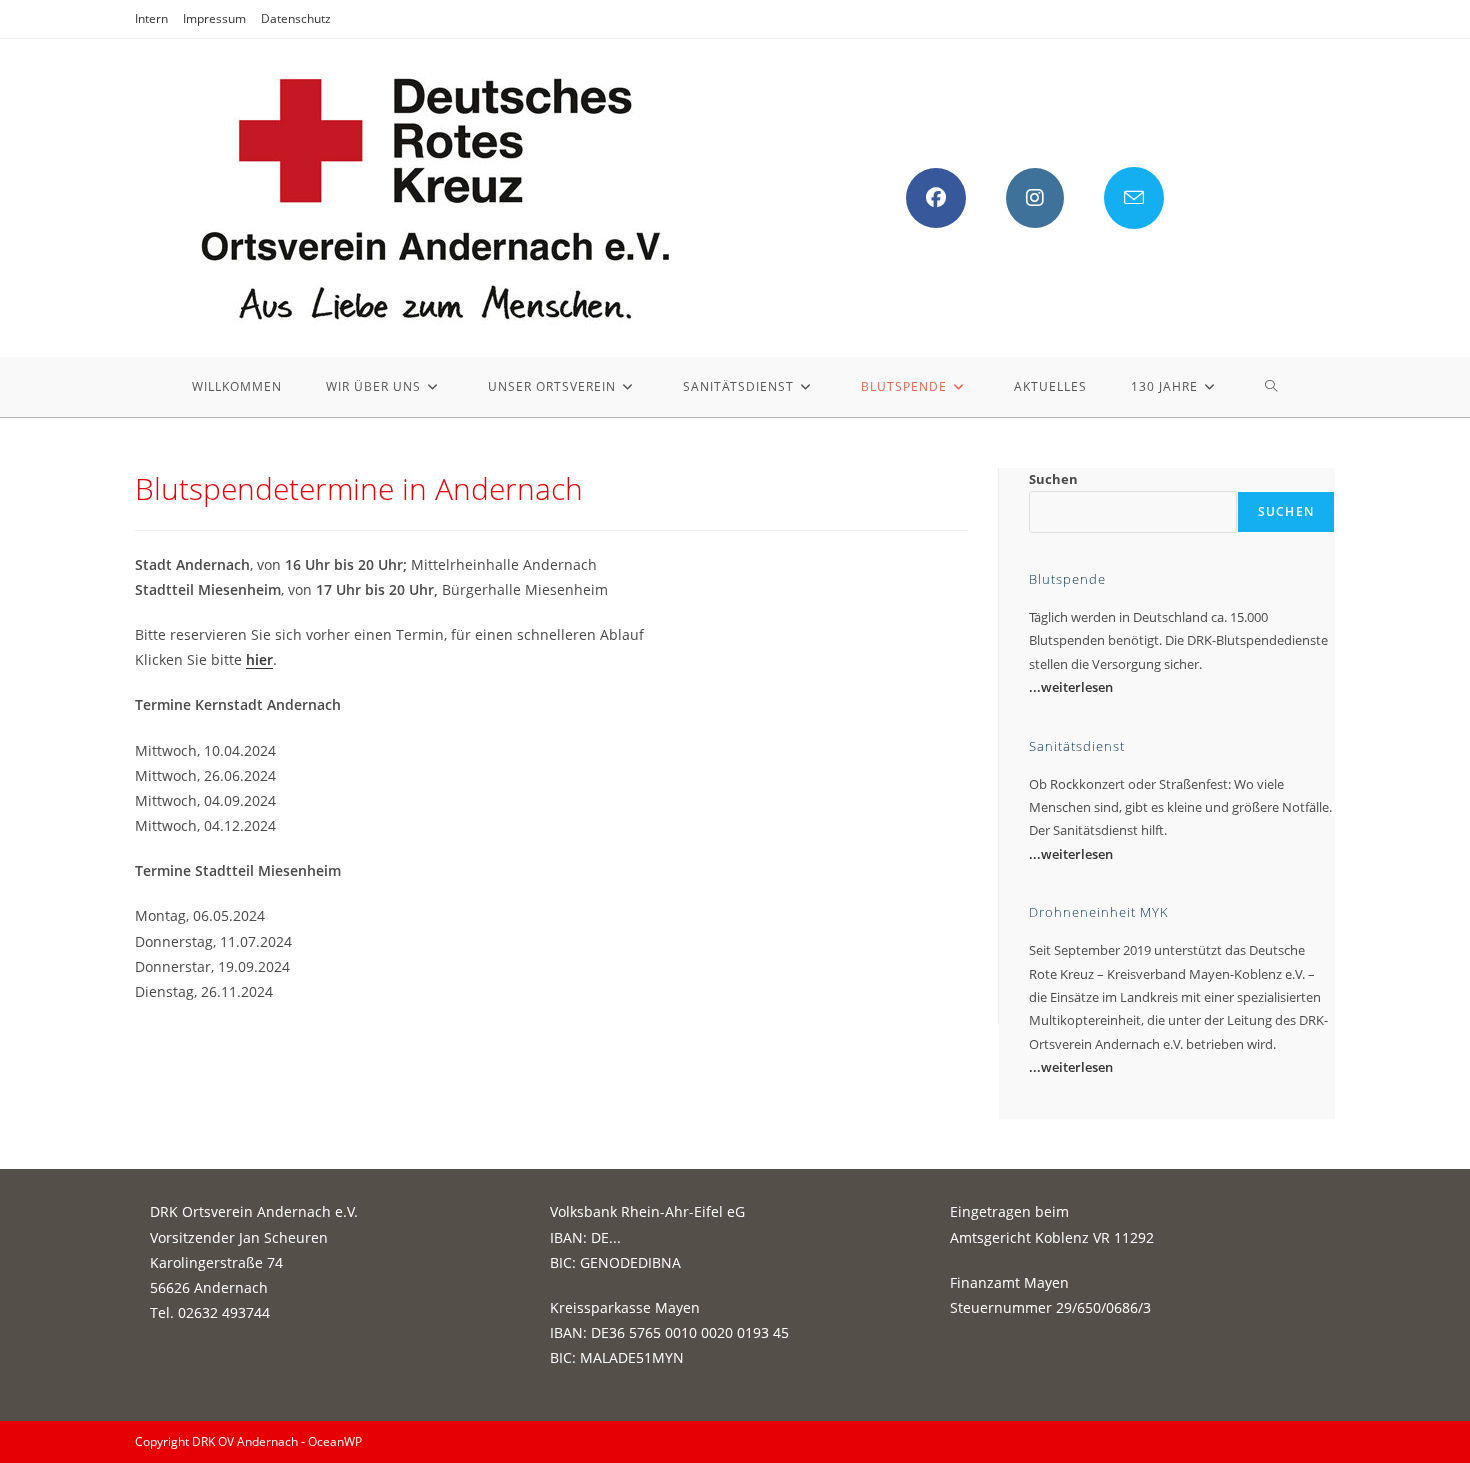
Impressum (214, 18)
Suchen (1053, 479)
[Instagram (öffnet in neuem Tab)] (1035, 198)
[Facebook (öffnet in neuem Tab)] (936, 198)
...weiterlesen (1071, 687)
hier (259, 659)
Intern (151, 18)
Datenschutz (296, 18)
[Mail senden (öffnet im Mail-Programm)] (1134, 198)
